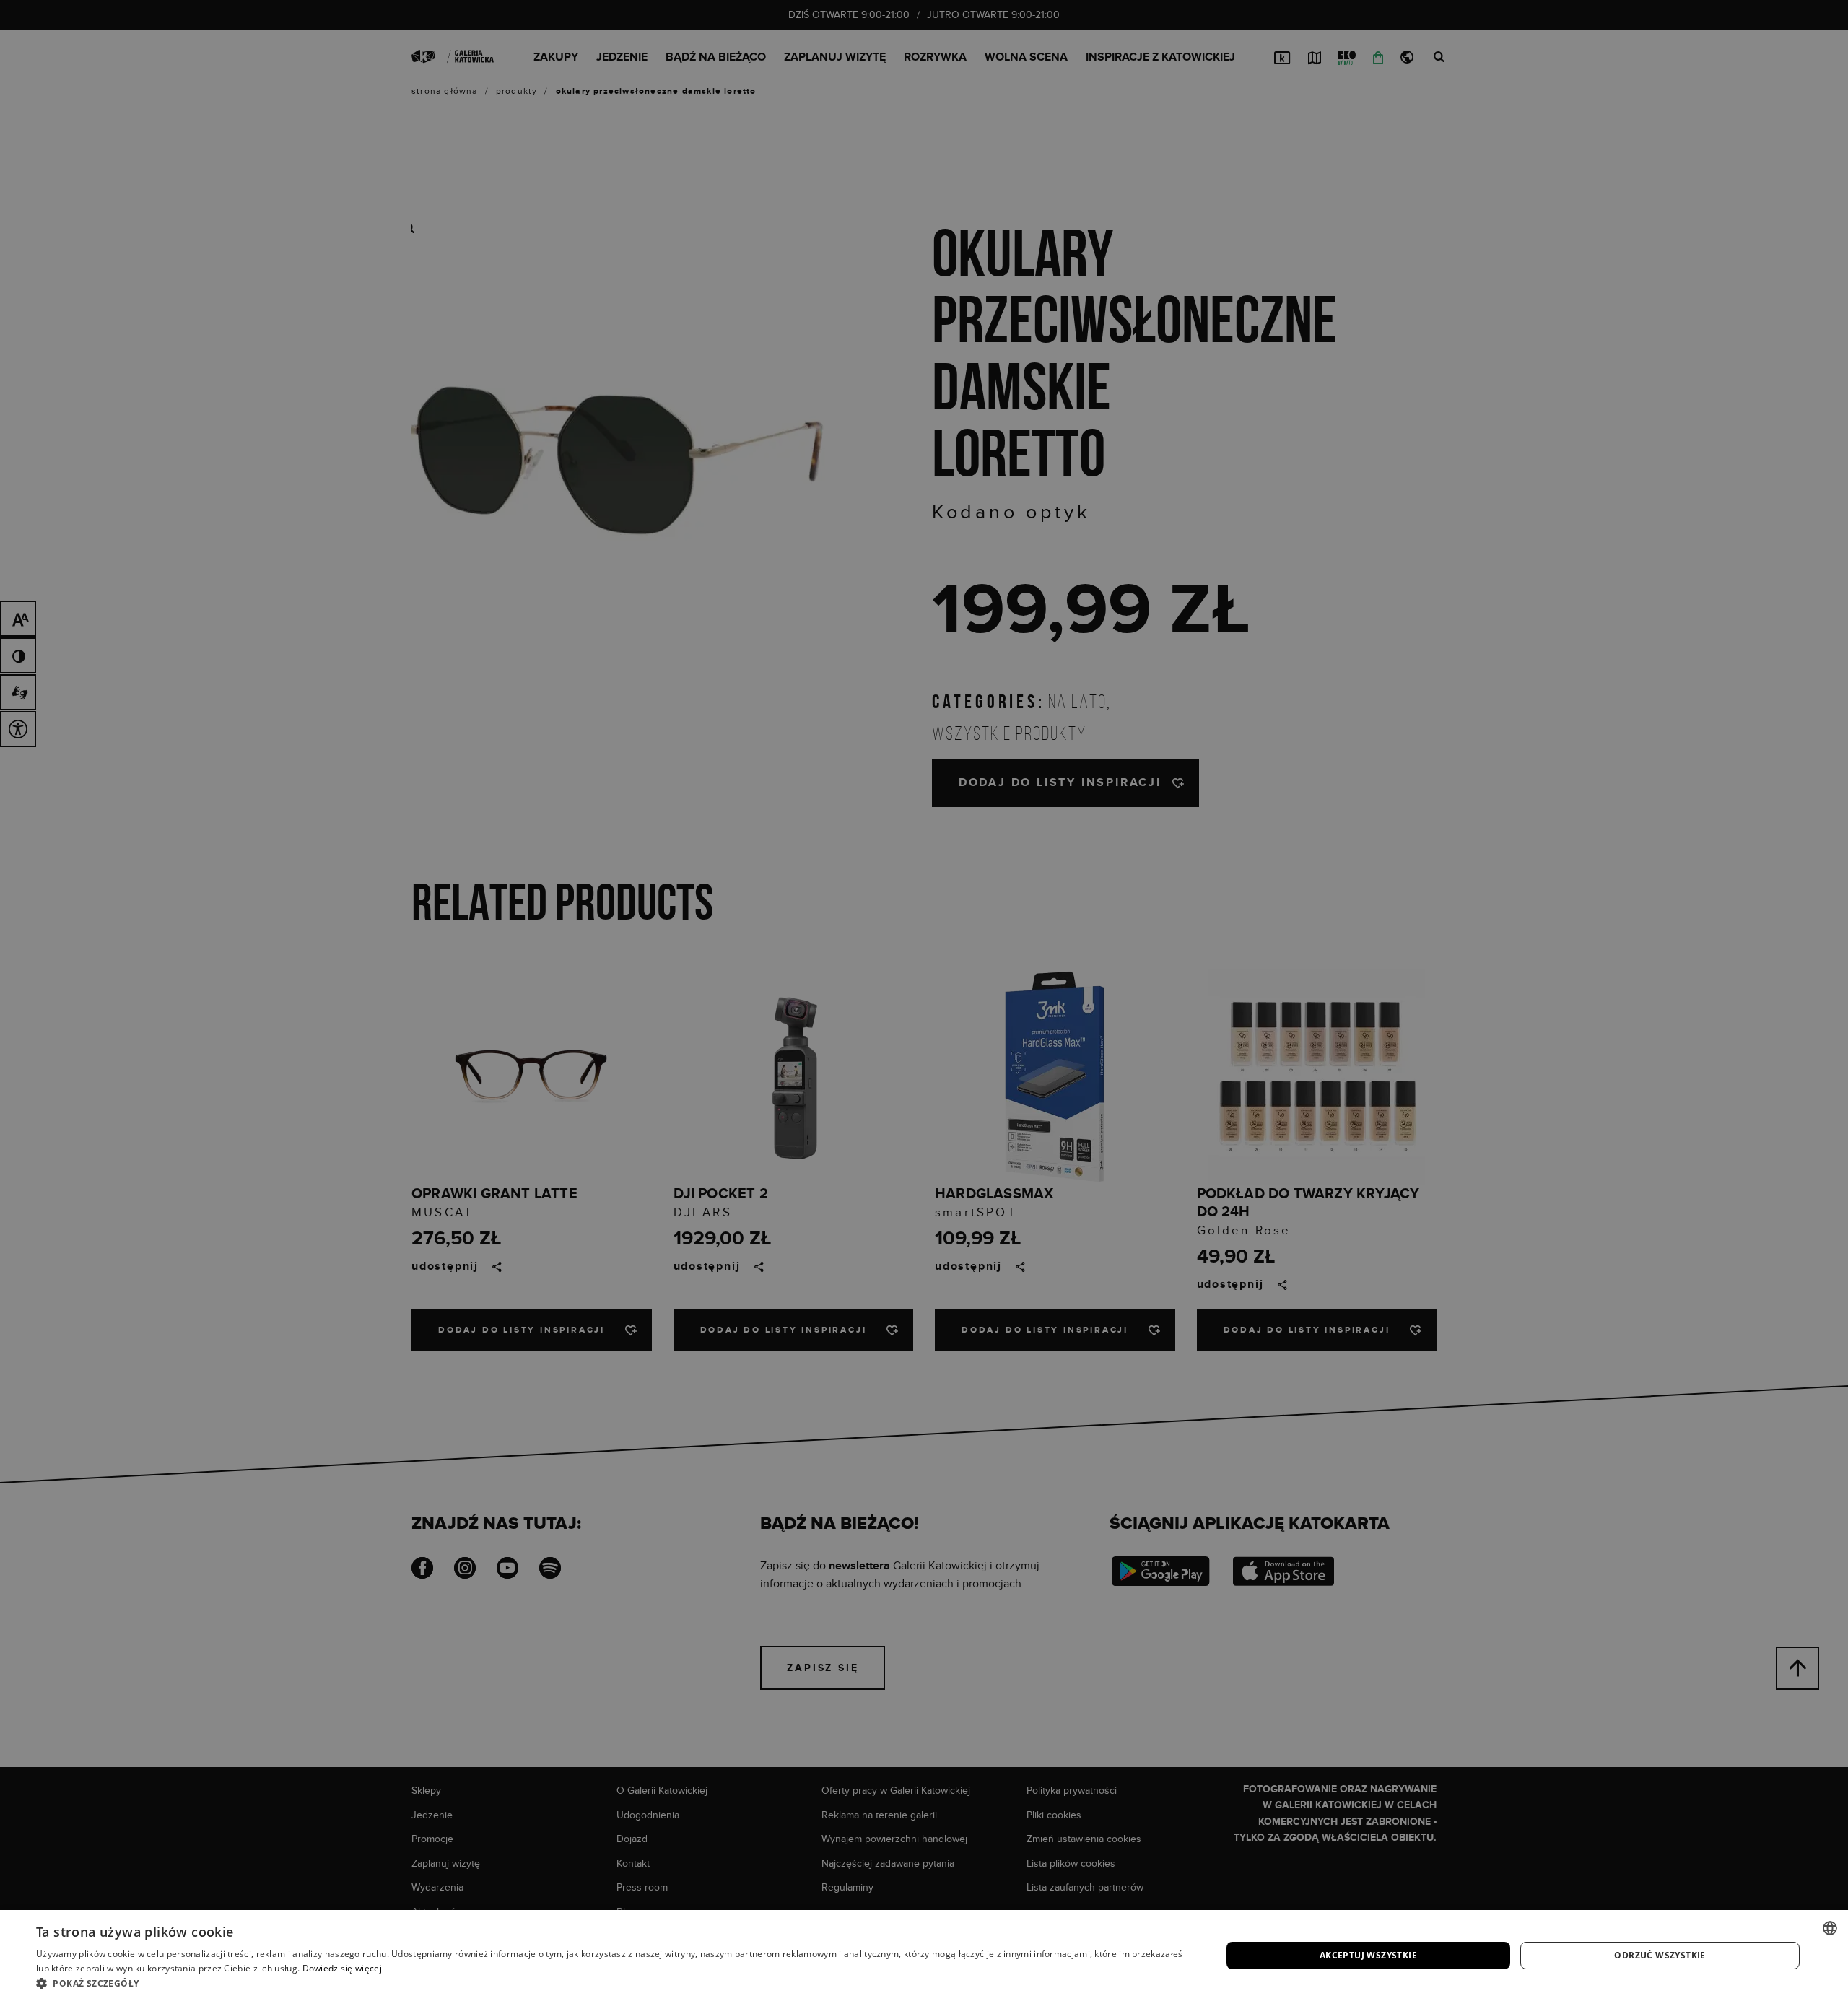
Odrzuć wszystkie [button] (1660, 1955)
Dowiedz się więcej (342, 1968)
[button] (611, 1983)
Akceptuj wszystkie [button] (1368, 1955)
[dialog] (924, 1000)
